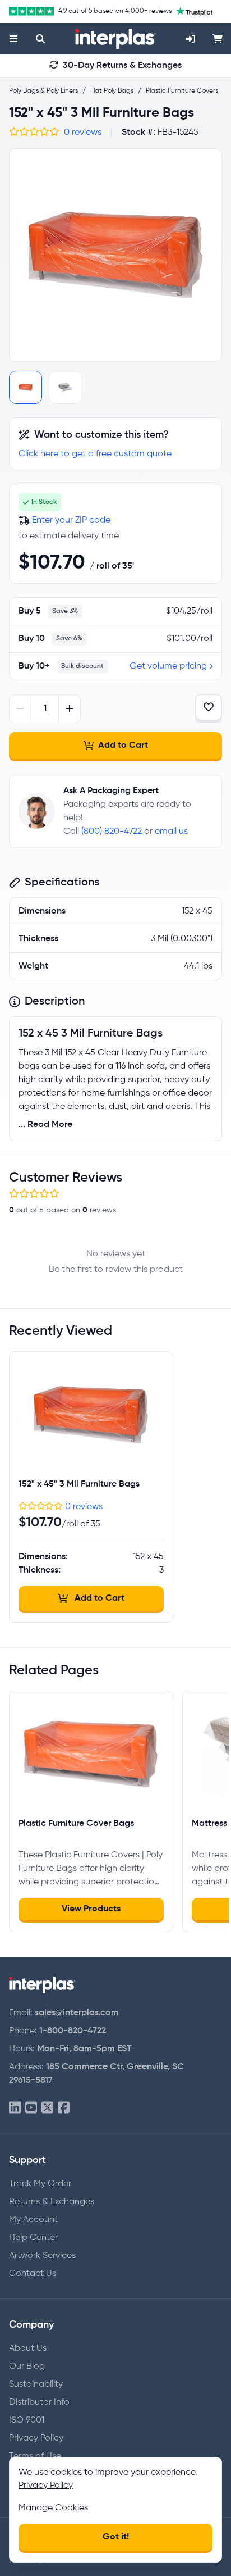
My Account (33, 2220)
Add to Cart (123, 746)
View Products (91, 1909)
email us (171, 832)
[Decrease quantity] (20, 709)
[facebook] (64, 2108)
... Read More (45, 1125)
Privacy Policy (36, 2438)
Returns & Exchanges (52, 2202)
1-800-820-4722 (73, 2031)
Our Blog (27, 2366)
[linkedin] (15, 2108)
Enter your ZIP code (71, 520)
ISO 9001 (27, 2420)
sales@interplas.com (77, 2013)
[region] (115, 255)
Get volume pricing (168, 666)
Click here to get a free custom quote (95, 454)
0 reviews (83, 133)
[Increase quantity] (69, 709)
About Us (28, 2348)
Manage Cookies (53, 2508)
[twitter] (47, 2108)
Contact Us (33, 2274)
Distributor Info (39, 2402)
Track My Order (40, 2184)
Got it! (116, 2537)
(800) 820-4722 (112, 832)
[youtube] (31, 2108)
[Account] (191, 39)
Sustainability (36, 2384)
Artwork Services (42, 2256)
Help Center (33, 2238)
